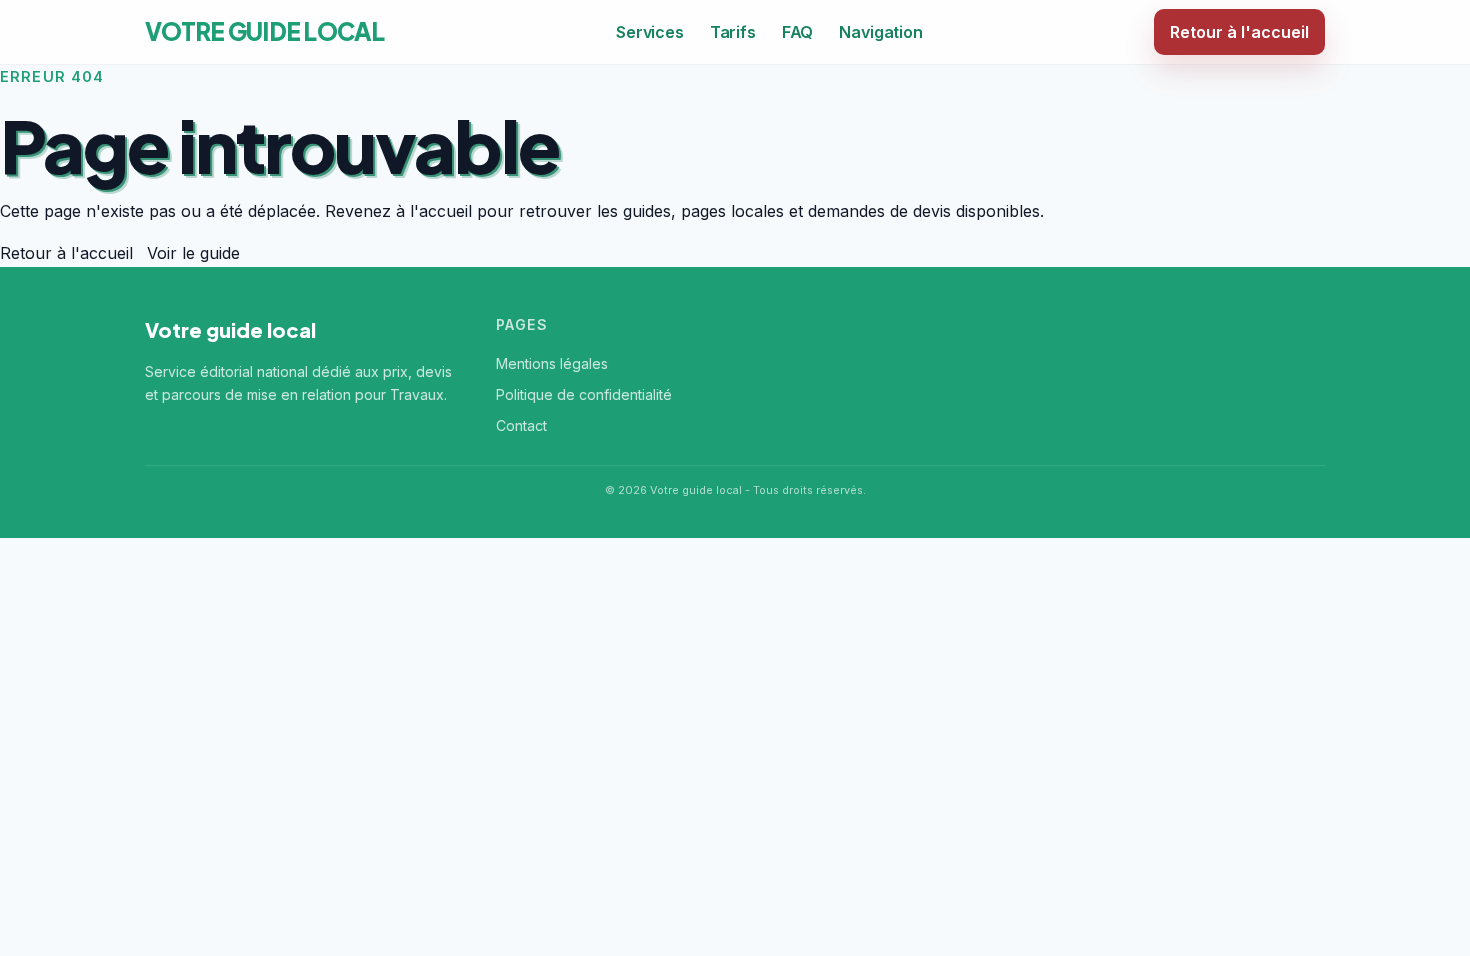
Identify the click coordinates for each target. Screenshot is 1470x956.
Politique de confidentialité (584, 394)
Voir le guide (193, 253)
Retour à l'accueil (1239, 32)
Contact (521, 425)
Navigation (880, 32)
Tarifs (733, 32)
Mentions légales (552, 363)
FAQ (798, 32)
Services (650, 32)
